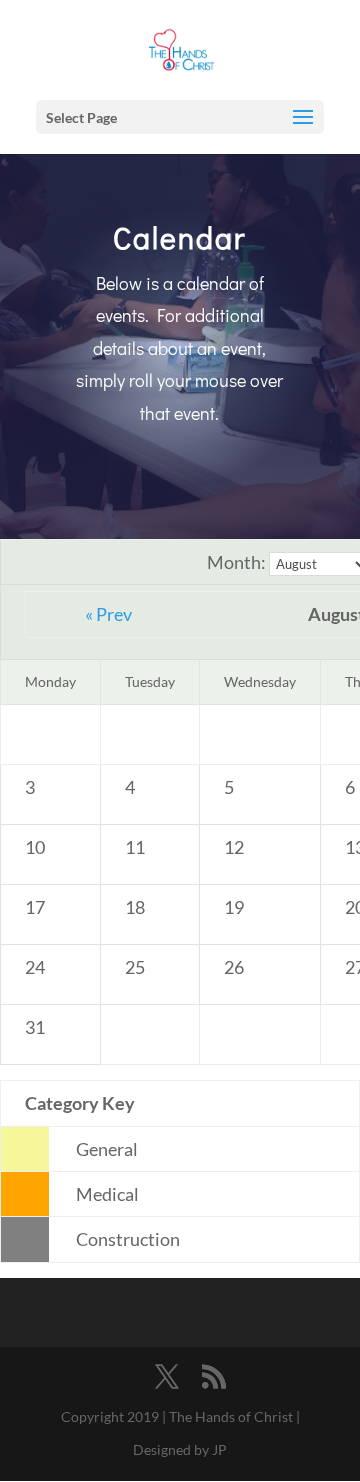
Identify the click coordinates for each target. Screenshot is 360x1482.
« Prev (108, 614)
